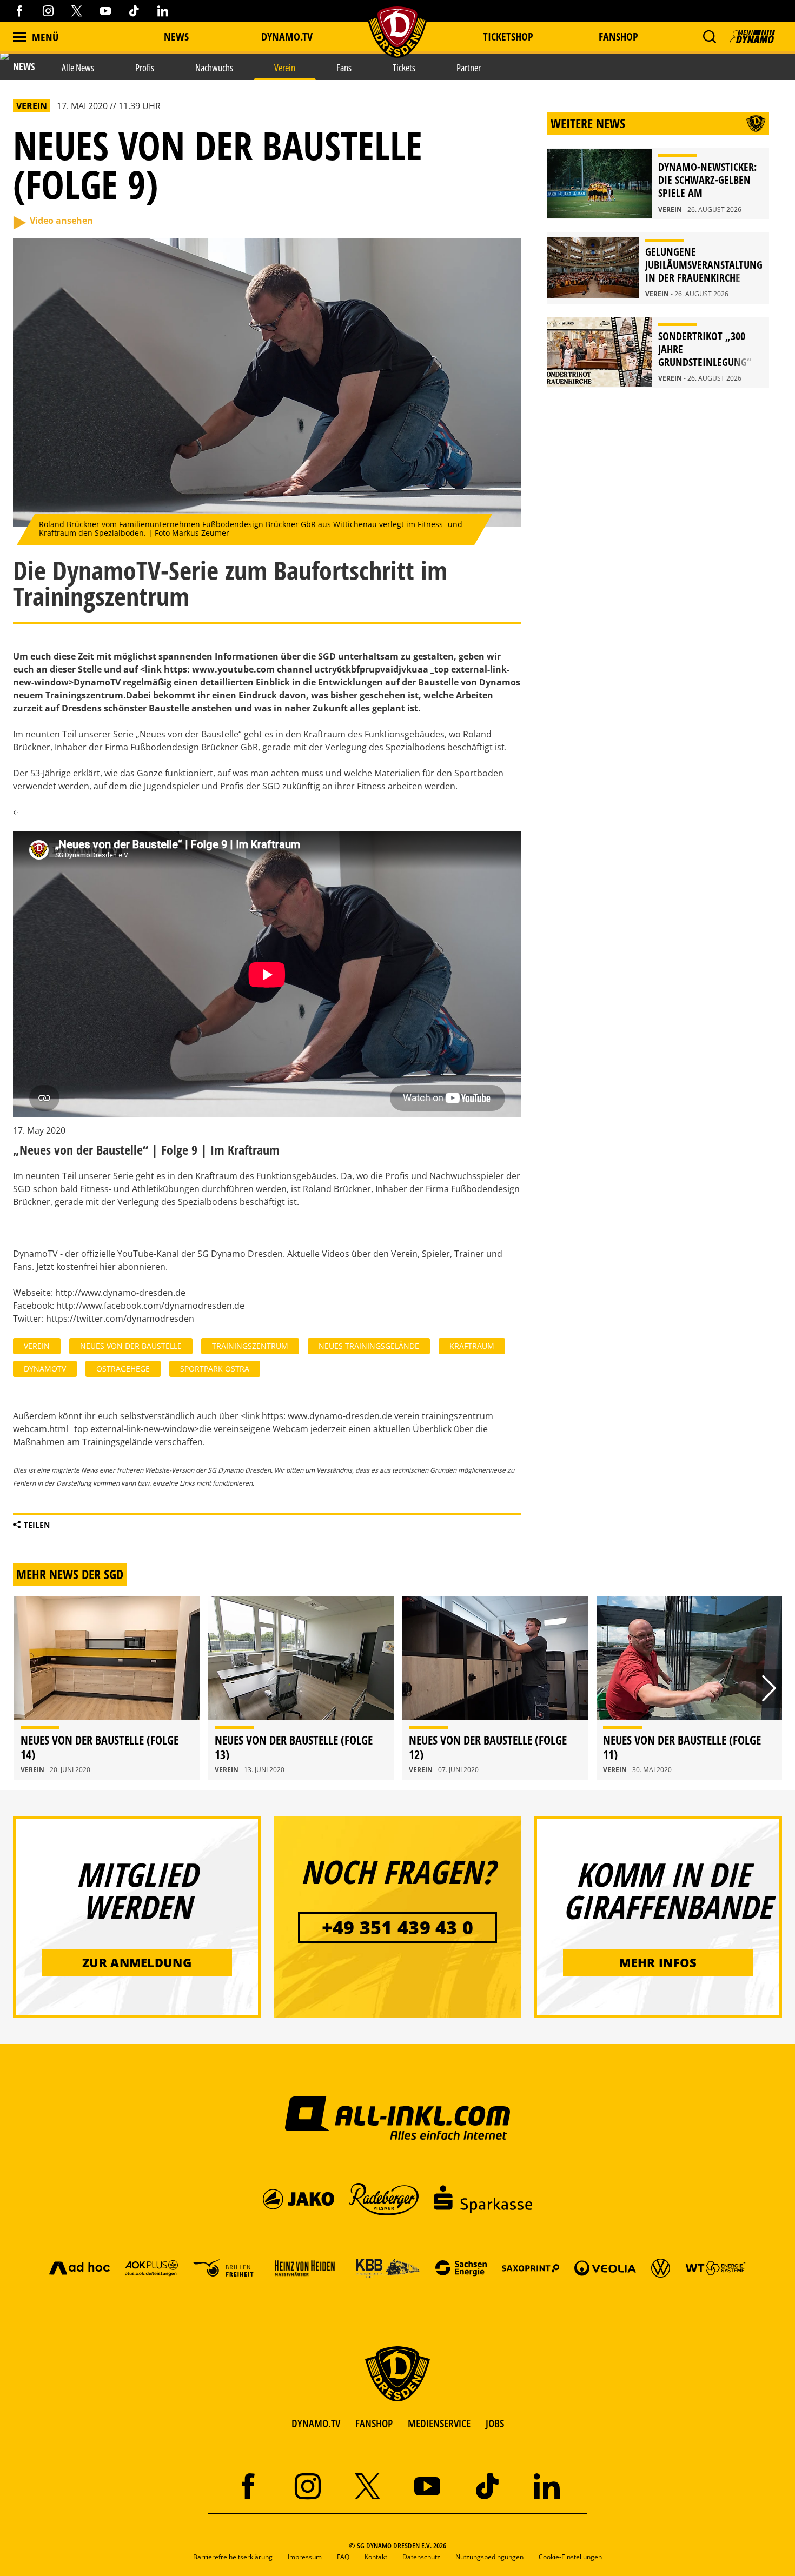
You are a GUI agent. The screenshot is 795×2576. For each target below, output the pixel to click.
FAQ (343, 2557)
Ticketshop (508, 36)
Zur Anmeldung (137, 1962)
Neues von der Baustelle (131, 1346)
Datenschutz (421, 2557)
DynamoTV (45, 1369)
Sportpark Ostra (215, 1369)
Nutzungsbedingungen (489, 2557)
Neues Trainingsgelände (369, 1346)
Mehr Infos (658, 1962)
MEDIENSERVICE (439, 2423)
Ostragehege (123, 1369)
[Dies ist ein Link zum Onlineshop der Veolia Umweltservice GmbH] (605, 2268)
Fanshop (618, 36)
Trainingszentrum (250, 1346)
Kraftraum (472, 1346)
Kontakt (376, 2557)
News (176, 36)
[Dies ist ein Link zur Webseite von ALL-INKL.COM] (398, 2118)
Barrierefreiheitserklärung (233, 2557)
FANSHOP (374, 2423)
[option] (107, 1688)
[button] (709, 37)
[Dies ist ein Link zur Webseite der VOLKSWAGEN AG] (661, 2268)
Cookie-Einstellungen (570, 2557)
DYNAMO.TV (287, 36)
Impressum (305, 2557)
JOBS (495, 2423)
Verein (37, 1346)
